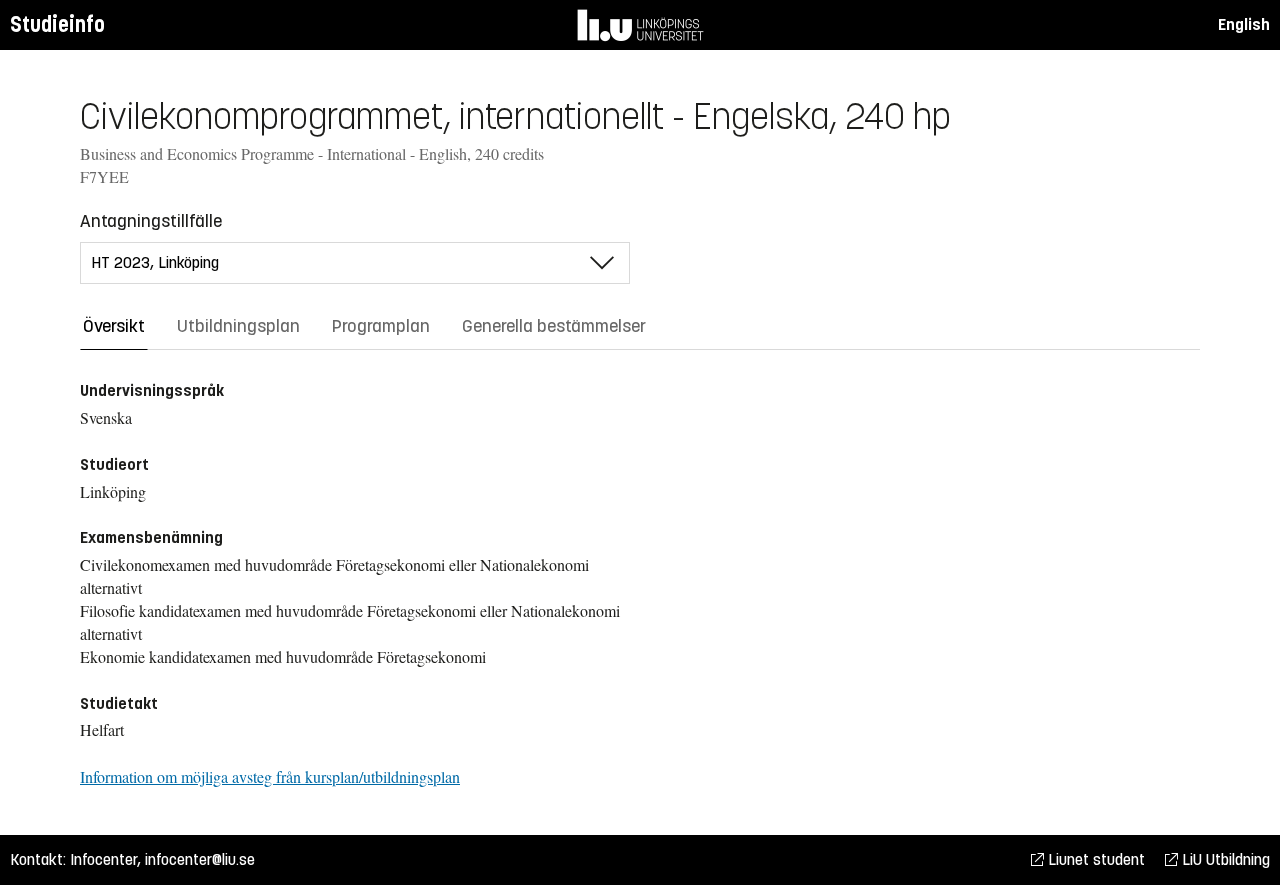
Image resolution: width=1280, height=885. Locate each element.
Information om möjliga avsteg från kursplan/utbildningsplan (270, 776)
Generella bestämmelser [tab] (554, 326)
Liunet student (1094, 859)
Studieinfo (57, 24)
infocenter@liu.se (200, 859)
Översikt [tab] (114, 326)
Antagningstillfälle (151, 221)
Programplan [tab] (381, 326)
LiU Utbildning (1224, 859)
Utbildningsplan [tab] (238, 326)
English (1244, 24)
